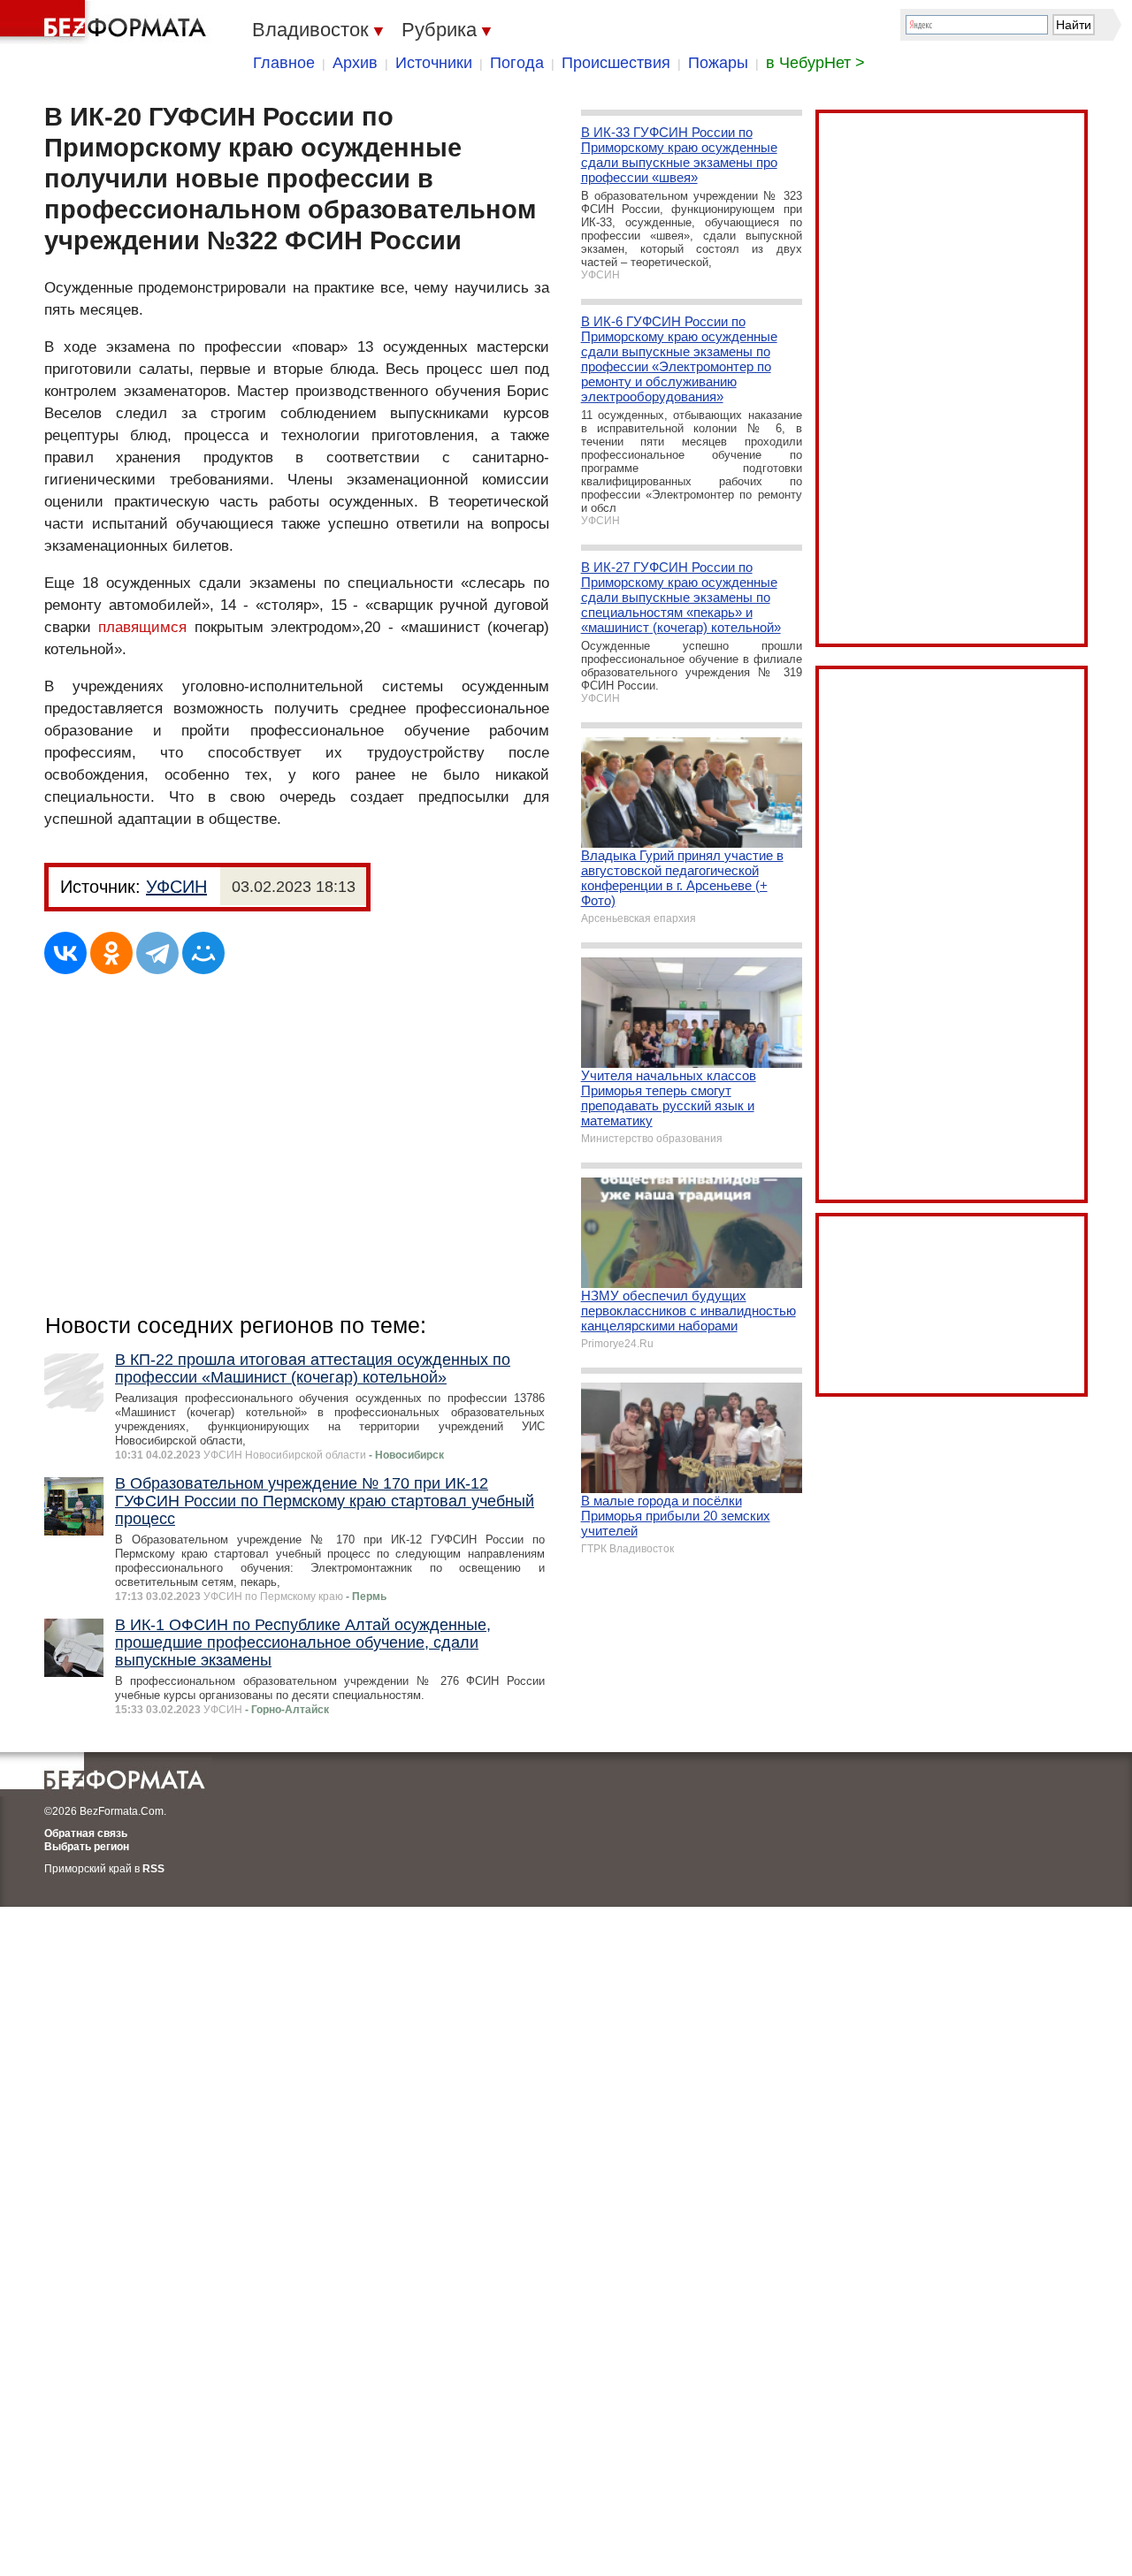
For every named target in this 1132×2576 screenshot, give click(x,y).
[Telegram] (157, 953)
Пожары (718, 63)
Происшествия (616, 63)
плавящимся (142, 627)
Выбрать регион (87, 1847)
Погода (517, 63)
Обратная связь (86, 1833)
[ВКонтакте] (65, 953)
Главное (284, 63)
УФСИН (176, 887)
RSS (153, 1869)
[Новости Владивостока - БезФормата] (106, 22)
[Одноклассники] (111, 953)
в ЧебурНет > (815, 63)
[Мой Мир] (203, 953)
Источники (434, 63)
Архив (355, 63)
